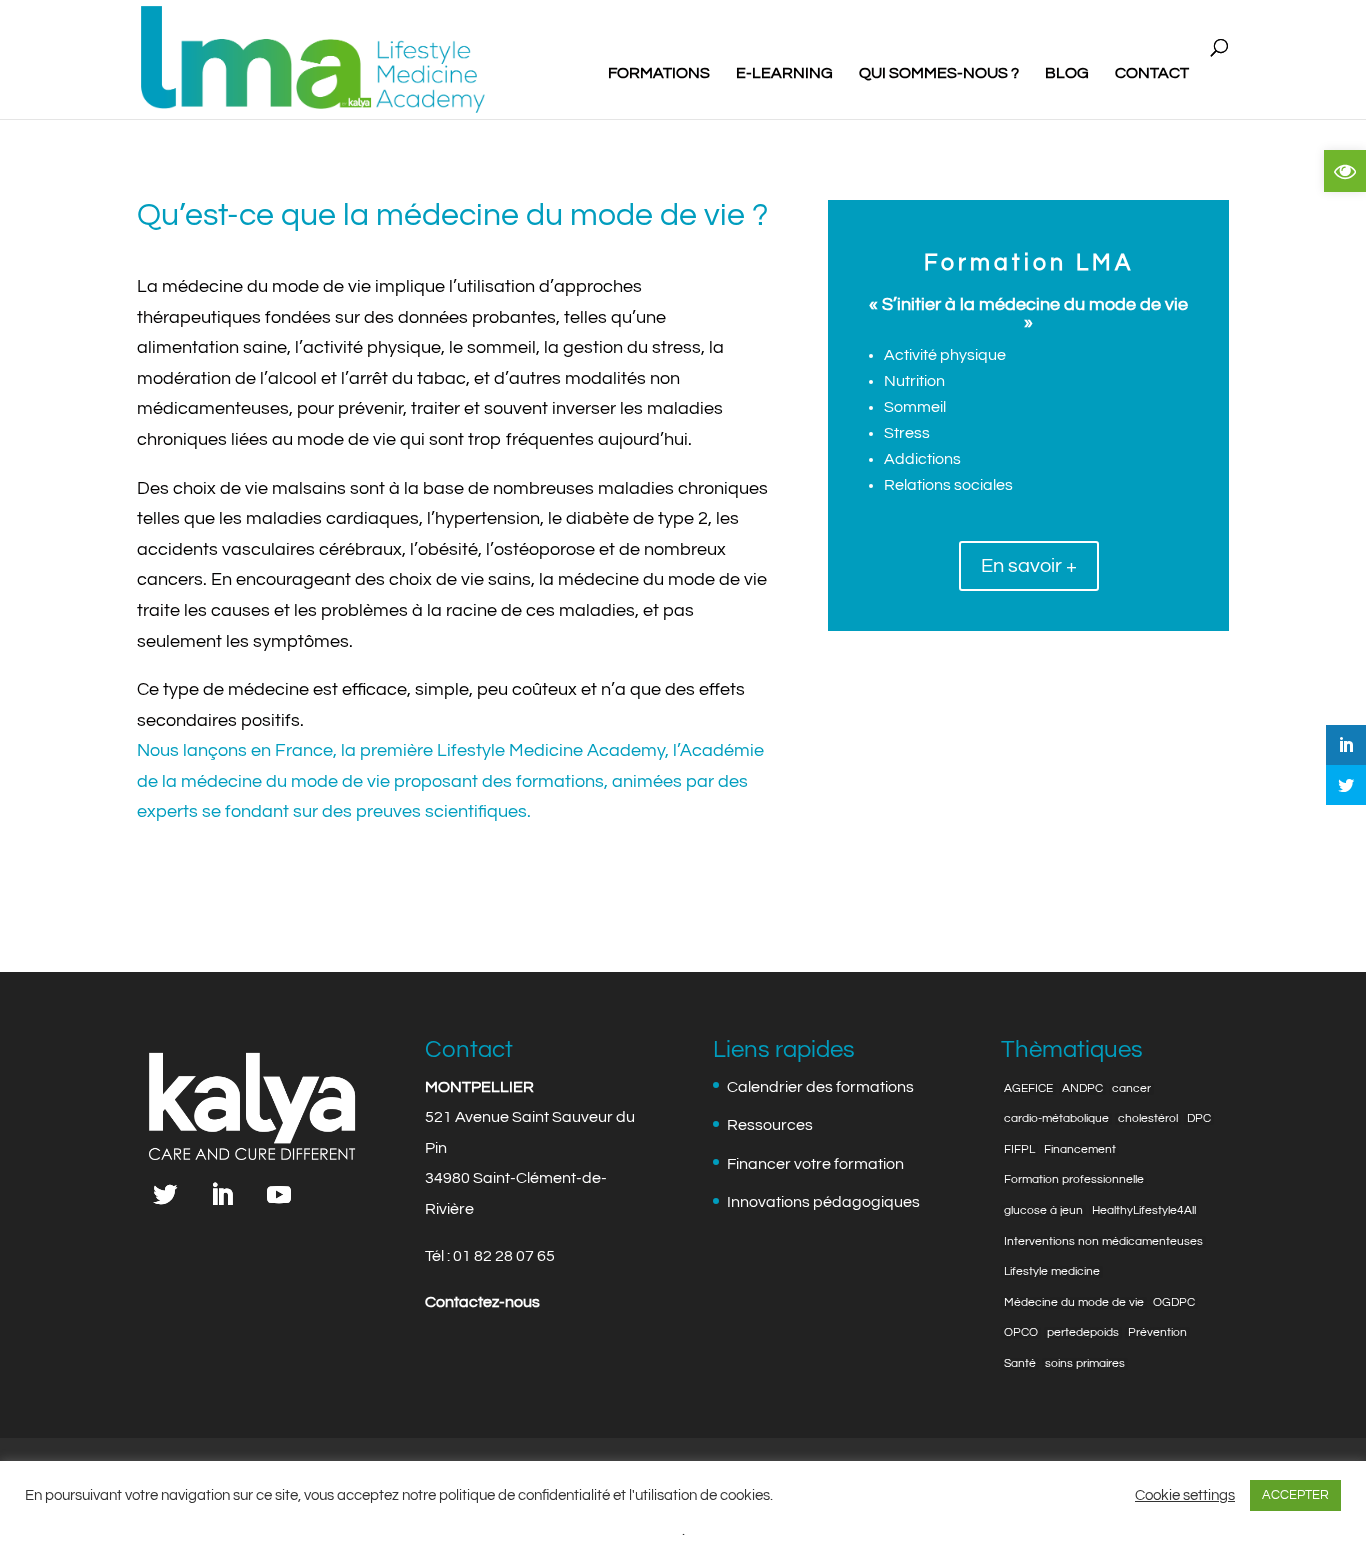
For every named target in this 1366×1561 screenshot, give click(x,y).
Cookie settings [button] (1185, 1495)
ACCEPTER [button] (1295, 1495)
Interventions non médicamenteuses (1103, 1242)
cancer (1131, 1089)
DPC (1199, 1119)
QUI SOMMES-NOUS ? (939, 73)
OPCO (1021, 1333)
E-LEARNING (784, 73)
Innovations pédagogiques (823, 1202)
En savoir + (1029, 566)
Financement (1080, 1150)
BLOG (1067, 73)
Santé (1020, 1364)
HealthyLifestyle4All (1144, 1211)
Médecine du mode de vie (1074, 1303)
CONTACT (1152, 73)
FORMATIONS (659, 73)
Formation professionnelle (1074, 1180)
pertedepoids (1083, 1333)
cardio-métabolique (1056, 1119)
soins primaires (1085, 1364)
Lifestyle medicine (1052, 1272)
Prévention (1157, 1333)
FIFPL (1019, 1150)
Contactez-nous (482, 1302)
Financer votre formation (815, 1164)
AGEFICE (1028, 1089)
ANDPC (1082, 1089)
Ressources (770, 1125)
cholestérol (1148, 1119)
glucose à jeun (1043, 1211)
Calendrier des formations (820, 1087)
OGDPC (1174, 1303)
